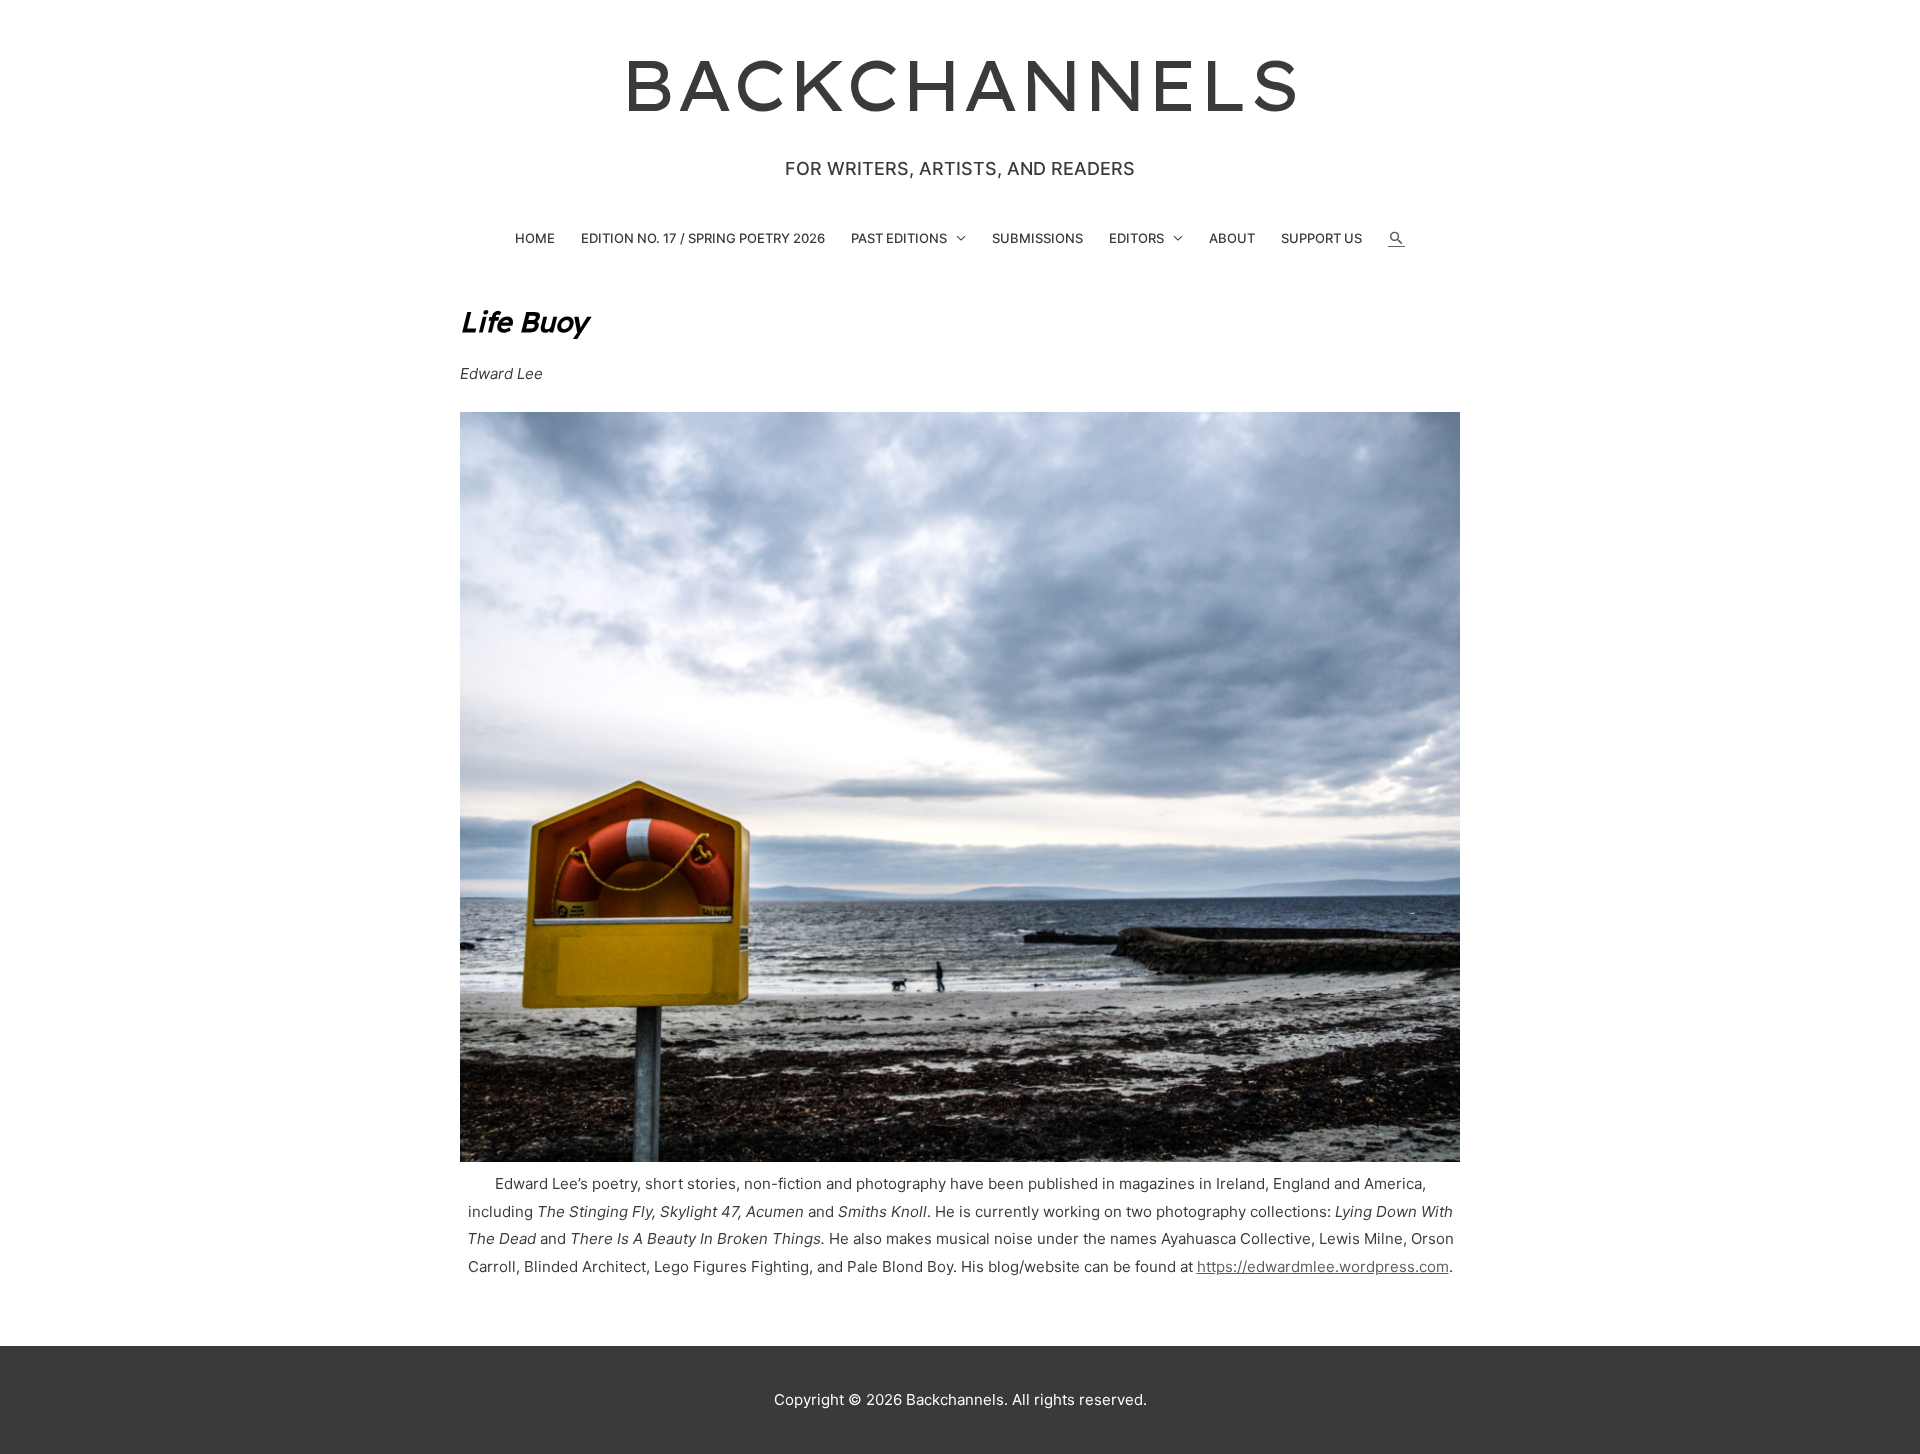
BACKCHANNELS (960, 85)
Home (535, 238)
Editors (1136, 238)
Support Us (1321, 238)
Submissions (1037, 238)
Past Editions (899, 238)
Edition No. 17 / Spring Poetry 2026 (703, 238)
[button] (1396, 238)
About (1232, 238)
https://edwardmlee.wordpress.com (1323, 1266)
